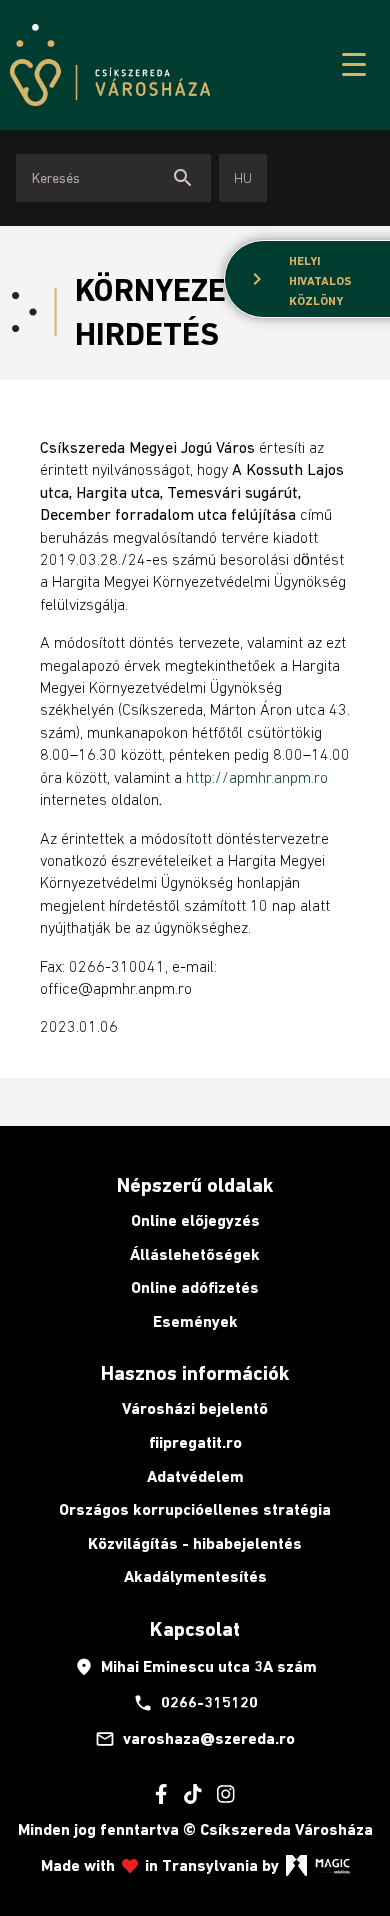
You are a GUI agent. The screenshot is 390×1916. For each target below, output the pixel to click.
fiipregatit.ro (195, 1442)
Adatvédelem (195, 1476)
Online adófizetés (195, 1287)
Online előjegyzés (195, 1220)
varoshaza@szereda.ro (195, 1739)
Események (195, 1321)
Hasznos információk (195, 1373)
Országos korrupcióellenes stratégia (195, 1509)
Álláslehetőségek (195, 1254)
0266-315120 (195, 1703)
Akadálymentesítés (195, 1576)
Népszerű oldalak (195, 1185)
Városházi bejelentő (195, 1408)
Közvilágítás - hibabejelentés (195, 1543)
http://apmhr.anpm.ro (257, 777)
